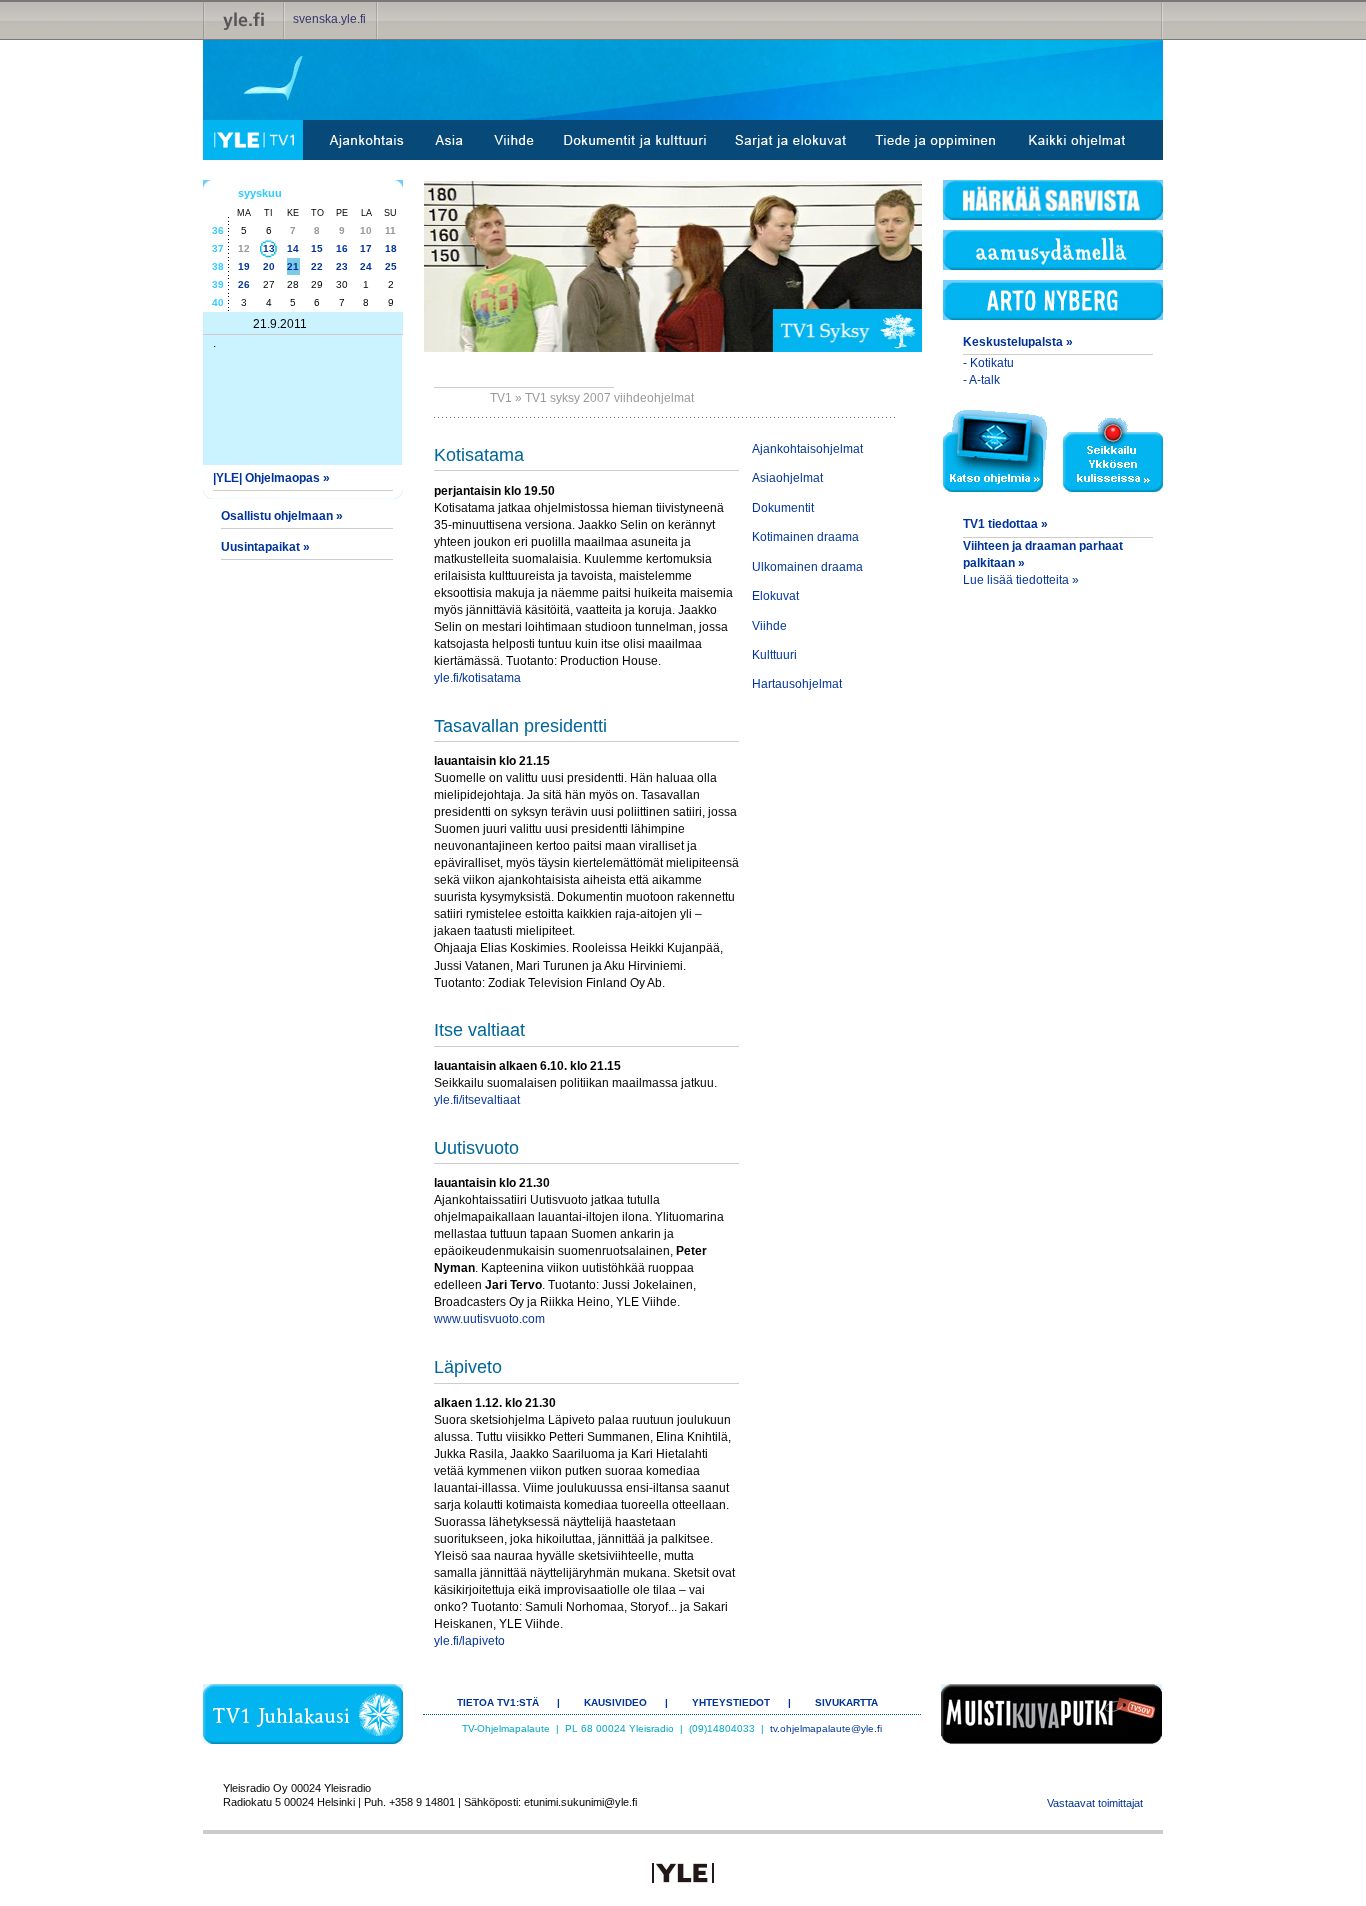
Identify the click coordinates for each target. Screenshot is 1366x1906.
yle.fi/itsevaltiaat (477, 1100)
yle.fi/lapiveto (469, 1641)
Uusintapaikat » (265, 547)
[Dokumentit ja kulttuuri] (635, 140)
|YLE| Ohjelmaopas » (271, 478)
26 (244, 284)
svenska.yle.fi (329, 19)
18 (391, 248)
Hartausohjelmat (797, 684)
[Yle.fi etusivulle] (244, 19)
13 (269, 248)
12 (244, 248)
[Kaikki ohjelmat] (1076, 140)
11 (390, 230)
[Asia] (449, 140)
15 (317, 248)
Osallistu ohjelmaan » (282, 516)
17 (366, 248)
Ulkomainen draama (807, 567)
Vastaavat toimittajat (1095, 1803)
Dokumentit (783, 508)
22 (317, 266)
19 (244, 266)
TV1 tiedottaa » (1005, 524)
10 (366, 230)
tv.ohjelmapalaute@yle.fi (826, 1728)
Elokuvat (775, 596)
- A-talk (981, 380)
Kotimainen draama (805, 537)
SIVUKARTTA (846, 1702)
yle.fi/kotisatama (477, 678)
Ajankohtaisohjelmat (807, 449)
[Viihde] (514, 140)
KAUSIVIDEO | (626, 1702)
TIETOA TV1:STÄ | (508, 1702)
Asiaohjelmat (787, 478)
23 (342, 266)
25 (391, 266)
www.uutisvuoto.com (489, 1319)
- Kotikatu (988, 363)
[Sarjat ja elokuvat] (791, 140)
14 (293, 248)
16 (342, 248)
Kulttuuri (774, 655)
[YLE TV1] (253, 140)
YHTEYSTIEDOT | (741, 1702)
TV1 (501, 398)
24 (366, 266)
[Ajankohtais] (365, 140)
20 (269, 266)
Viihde (769, 626)
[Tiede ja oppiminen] (936, 140)
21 (293, 266)
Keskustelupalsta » (1018, 342)
